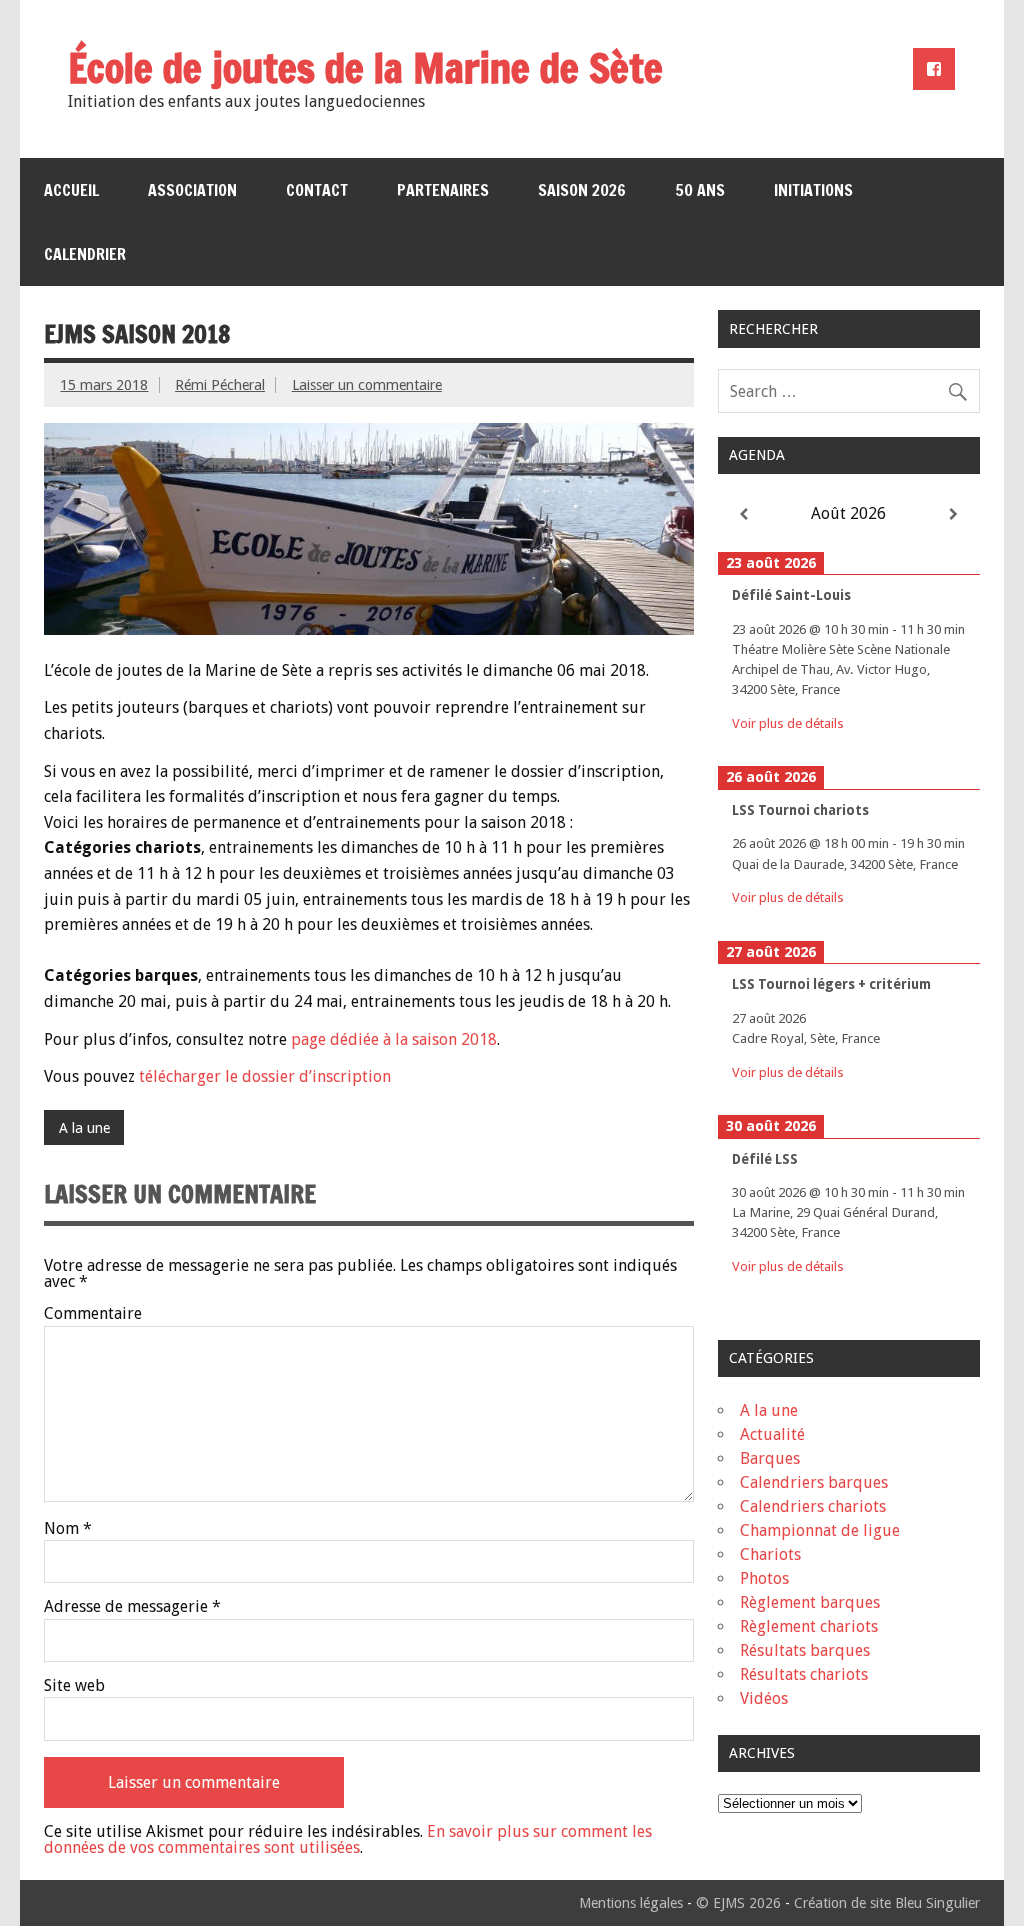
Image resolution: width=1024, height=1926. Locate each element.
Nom (68, 1529)
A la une (84, 1128)
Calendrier (85, 254)
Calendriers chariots (813, 1506)
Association (192, 190)
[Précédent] (744, 514)
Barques (770, 1458)
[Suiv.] (953, 514)
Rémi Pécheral (220, 385)
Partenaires (443, 190)
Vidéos (764, 1698)
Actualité (772, 1434)
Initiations (813, 190)
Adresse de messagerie (132, 1607)
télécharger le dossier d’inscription (265, 1076)
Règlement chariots (809, 1626)
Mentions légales (631, 1903)
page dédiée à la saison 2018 (394, 1039)
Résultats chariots (804, 1674)
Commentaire (93, 1314)
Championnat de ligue (820, 1530)
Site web (74, 1686)
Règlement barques (810, 1602)
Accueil (71, 190)
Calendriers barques (814, 1482)
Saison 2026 (582, 190)
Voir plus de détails (788, 723)
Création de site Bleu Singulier (887, 1903)
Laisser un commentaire (367, 385)
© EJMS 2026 (738, 1903)
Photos (764, 1578)
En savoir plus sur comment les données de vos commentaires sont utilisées (348, 1839)
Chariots (770, 1554)
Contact (317, 190)
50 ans (700, 190)
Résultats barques (805, 1650)
